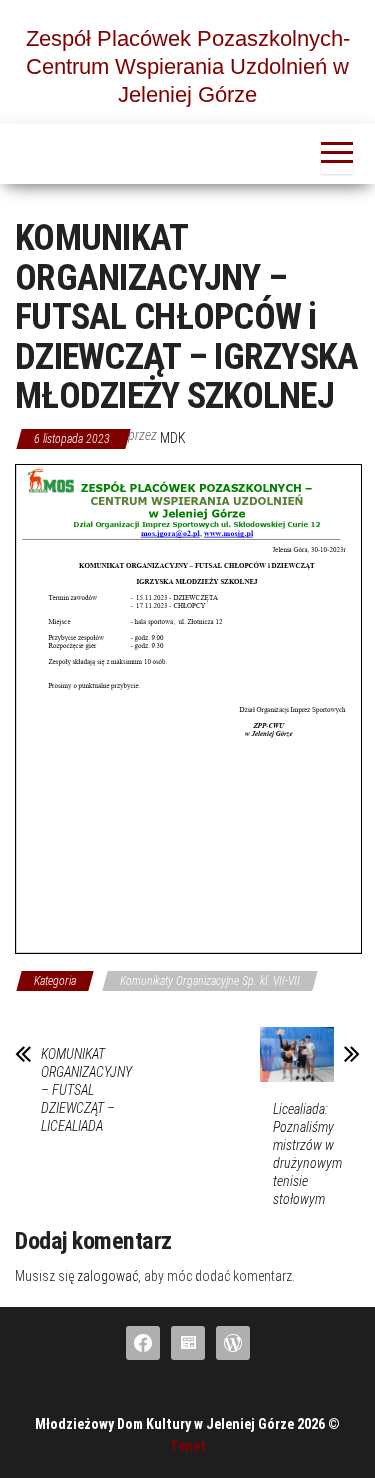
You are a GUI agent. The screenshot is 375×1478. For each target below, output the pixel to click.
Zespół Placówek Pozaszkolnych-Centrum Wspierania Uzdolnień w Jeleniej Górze (188, 66)
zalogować (107, 1276)
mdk (173, 438)
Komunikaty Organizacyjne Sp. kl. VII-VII (210, 981)
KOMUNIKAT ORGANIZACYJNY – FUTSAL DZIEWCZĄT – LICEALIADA (86, 1090)
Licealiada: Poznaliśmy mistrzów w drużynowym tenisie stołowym (307, 1154)
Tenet (188, 1446)
